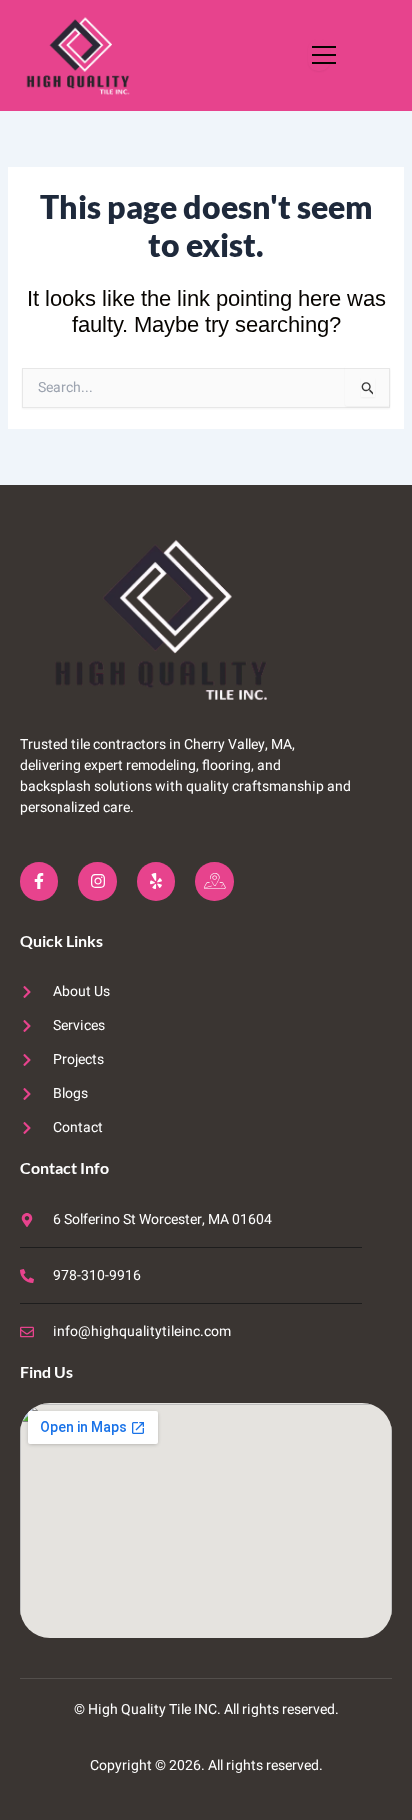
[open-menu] (319, 55)
